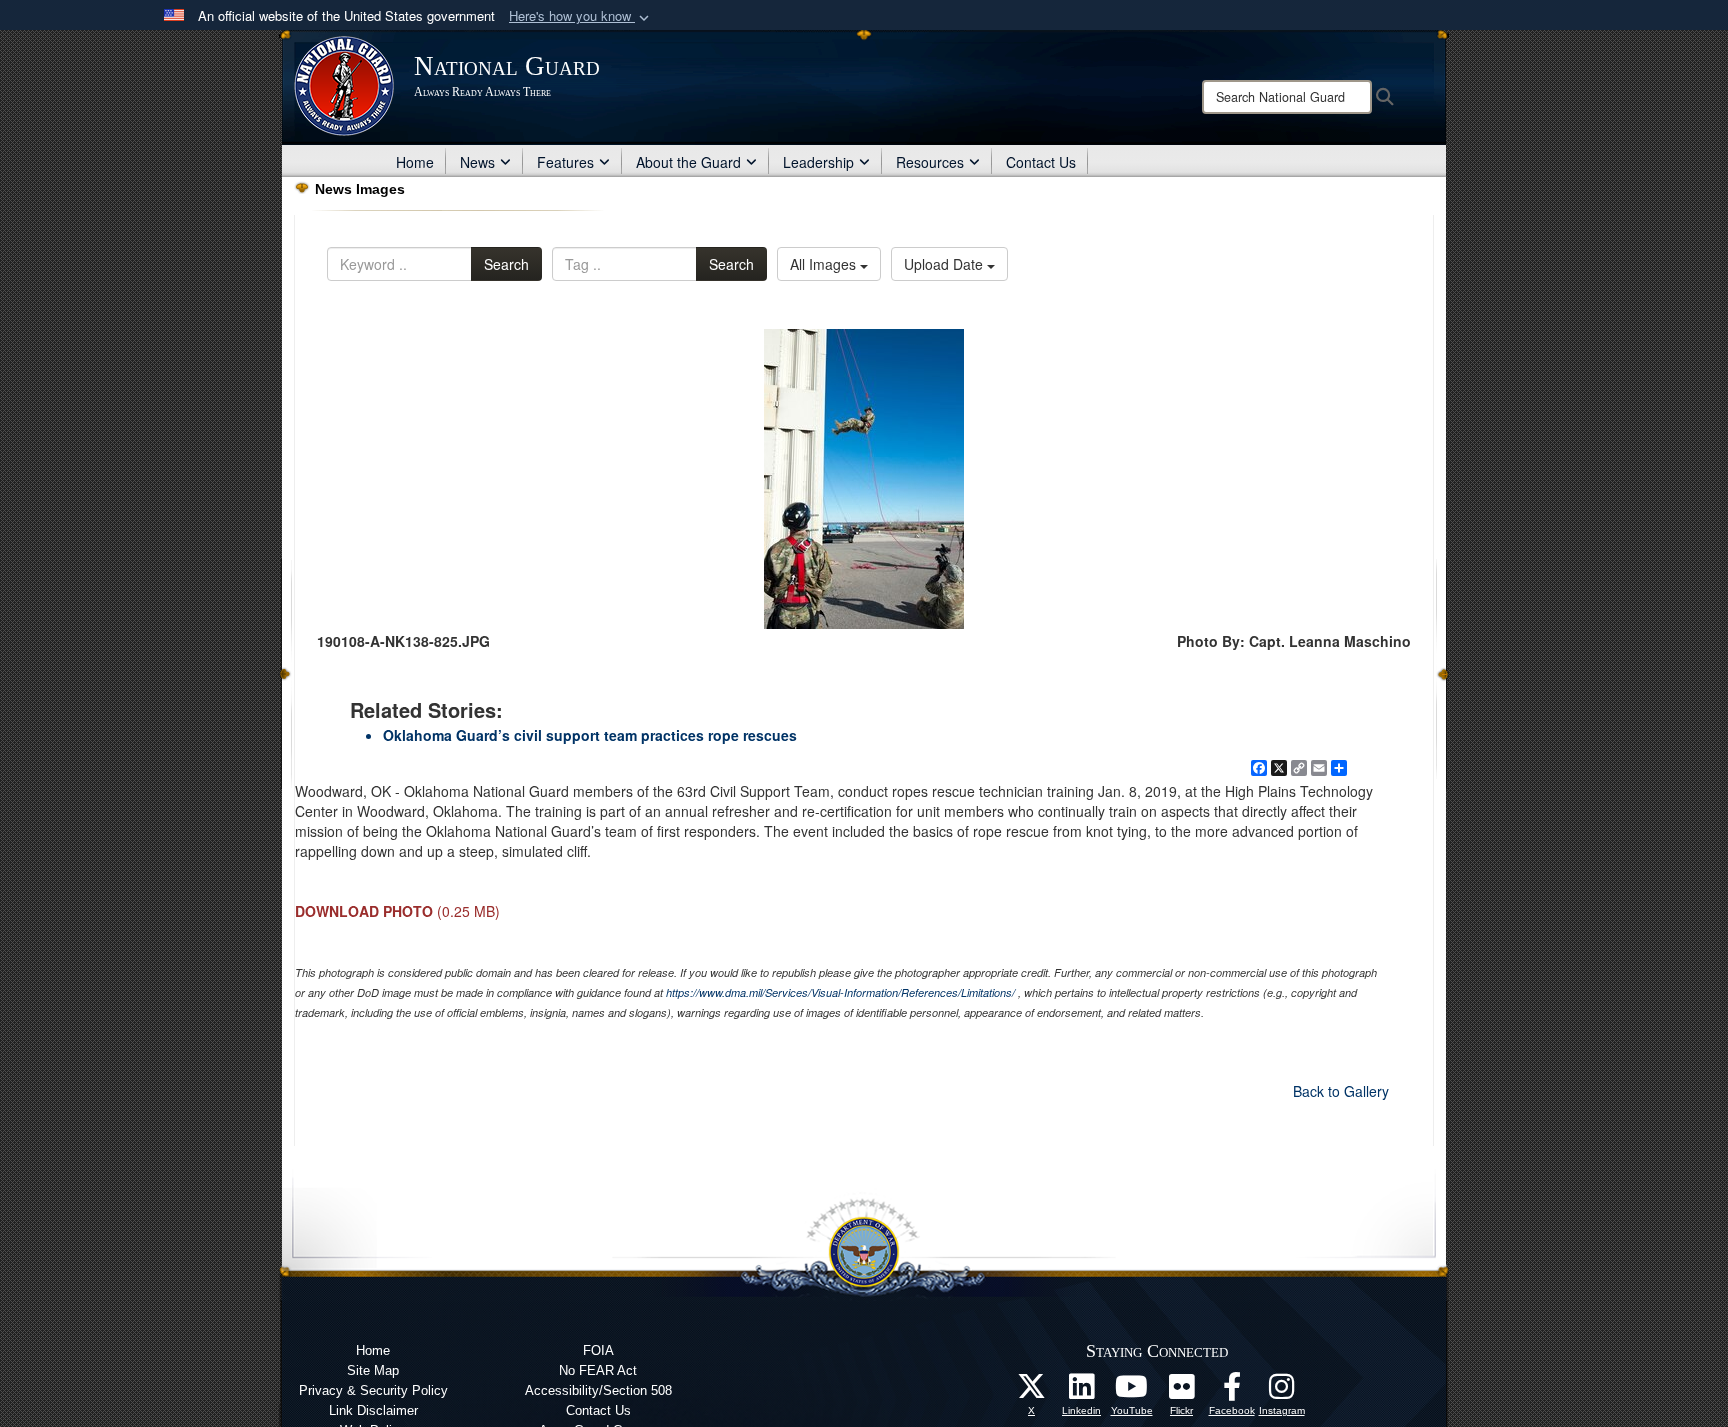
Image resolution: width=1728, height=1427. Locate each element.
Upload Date (945, 264)
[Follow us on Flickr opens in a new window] (1182, 1392)
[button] (581, 16)
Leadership (818, 162)
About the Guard (688, 162)
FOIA (598, 1350)
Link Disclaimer (373, 1410)
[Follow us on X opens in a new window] (1032, 1392)
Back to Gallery (1341, 1091)
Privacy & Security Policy (373, 1390)
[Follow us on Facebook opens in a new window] (1232, 1392)
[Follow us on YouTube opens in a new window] (1132, 1392)
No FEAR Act (598, 1370)
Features (565, 162)
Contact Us (1041, 162)
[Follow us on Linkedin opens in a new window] (1082, 1392)
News (477, 162)
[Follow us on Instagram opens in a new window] (1282, 1392)
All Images (825, 264)
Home (415, 162)
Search (506, 264)
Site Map (373, 1370)
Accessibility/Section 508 (598, 1390)
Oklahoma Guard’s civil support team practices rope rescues (590, 735)
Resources (930, 162)
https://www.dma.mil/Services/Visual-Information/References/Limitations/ (840, 992)
